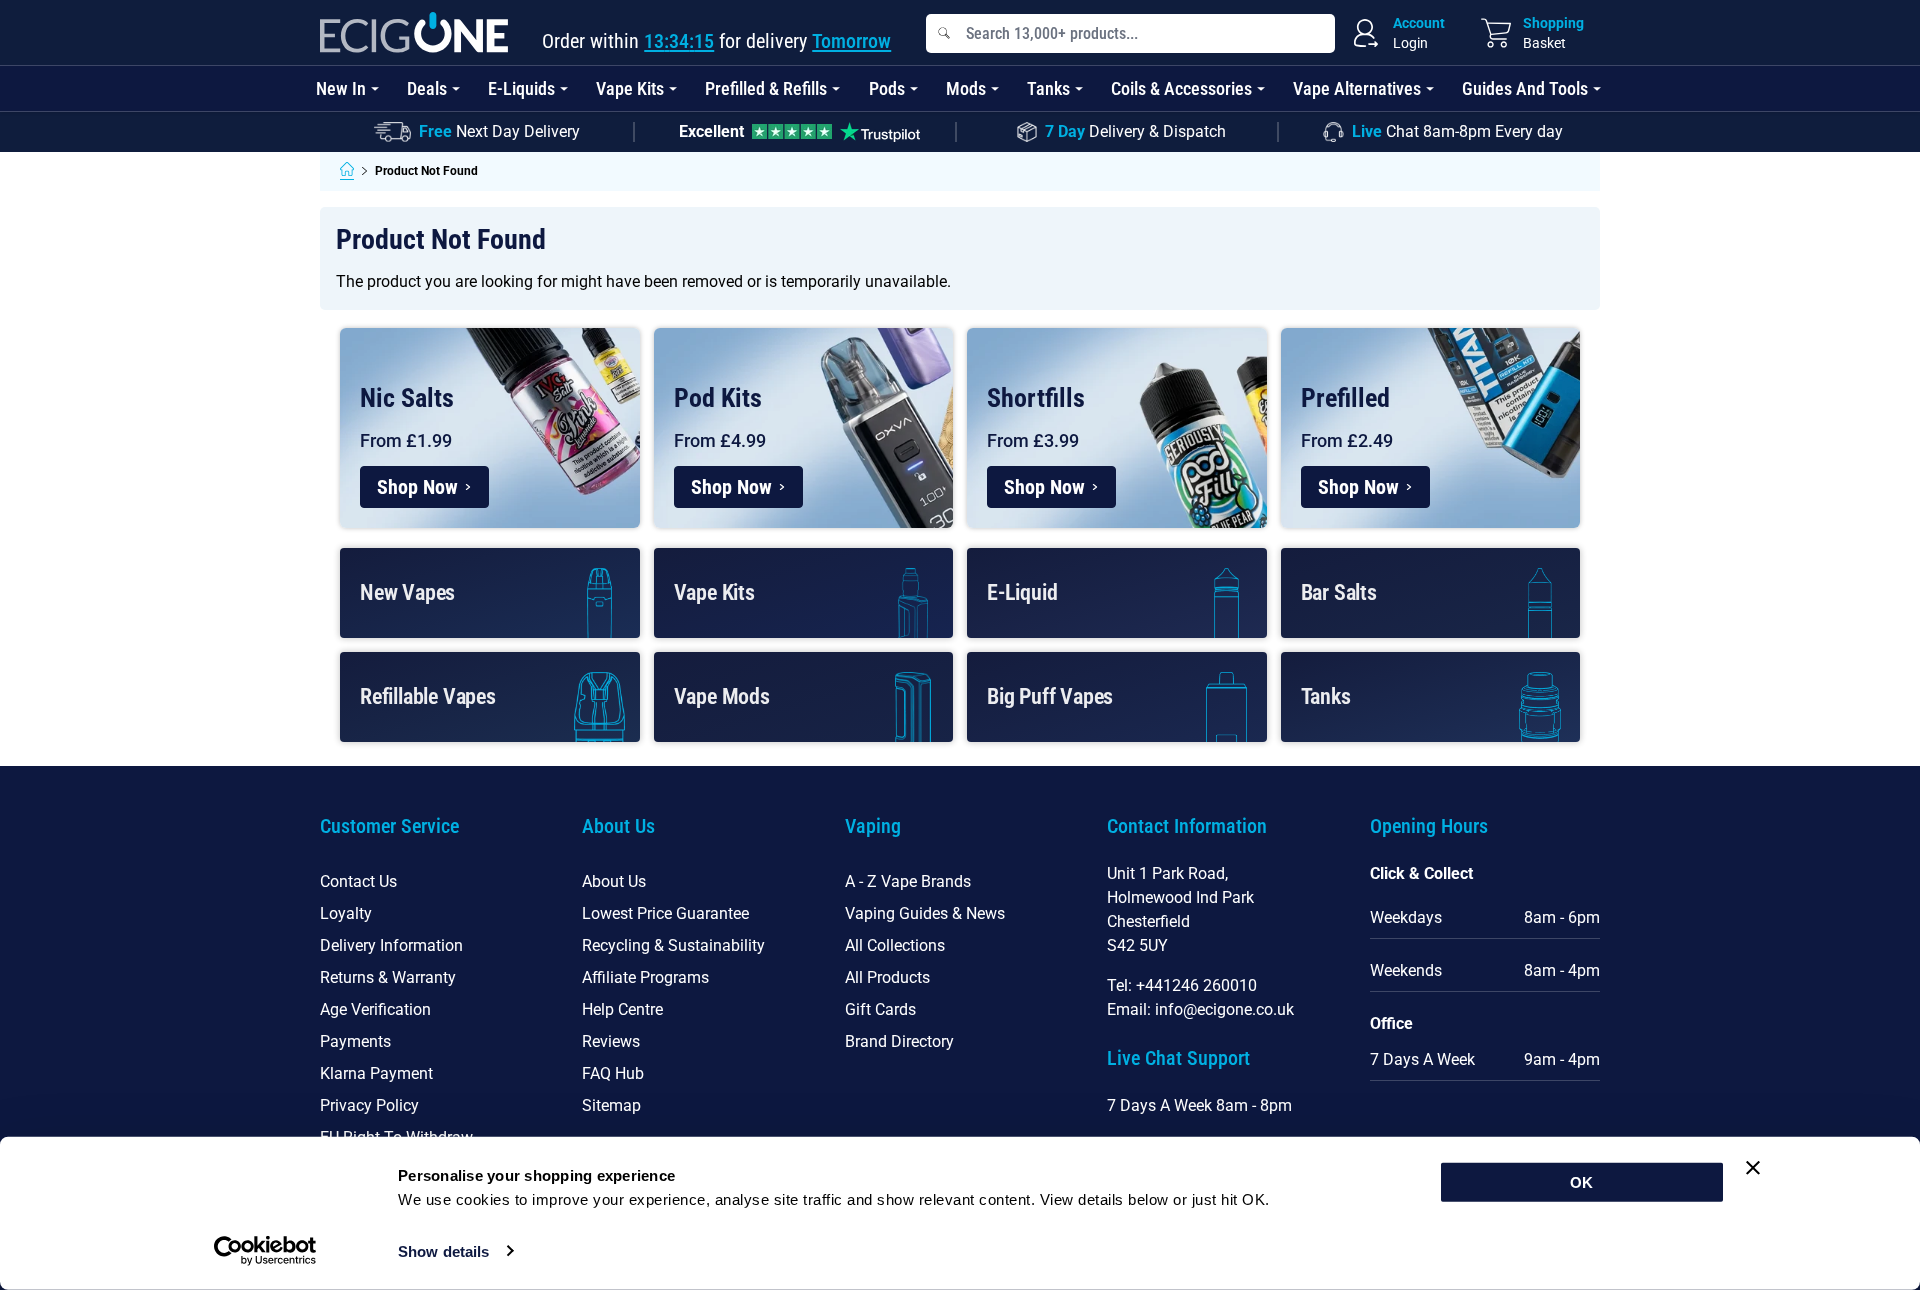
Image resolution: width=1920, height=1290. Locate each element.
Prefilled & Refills (766, 88)
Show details (443, 1251)
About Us (614, 881)
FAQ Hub (613, 1073)
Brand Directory (899, 1041)
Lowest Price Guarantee (665, 913)
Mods (966, 88)
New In (341, 88)
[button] (435, 838)
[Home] (347, 171)
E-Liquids (521, 88)
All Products (887, 977)
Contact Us (358, 881)
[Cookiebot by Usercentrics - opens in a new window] (265, 1251)
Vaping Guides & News (925, 913)
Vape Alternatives (1357, 88)
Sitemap (611, 1105)
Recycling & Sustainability (673, 945)
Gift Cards (880, 1009)
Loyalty (346, 913)
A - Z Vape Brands (908, 881)
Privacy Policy (369, 1105)
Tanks (1048, 88)
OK (1581, 1182)
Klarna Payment (376, 1073)
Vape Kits (630, 88)
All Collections (895, 945)
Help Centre (622, 1009)
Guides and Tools (1525, 88)
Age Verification (375, 1009)
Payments (355, 1041)
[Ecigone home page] (414, 32)
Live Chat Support (1178, 1058)
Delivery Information (391, 945)
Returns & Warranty (388, 977)
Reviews (611, 1041)
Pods (887, 88)
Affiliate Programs (645, 977)
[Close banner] (1753, 1168)
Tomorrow (851, 41)
